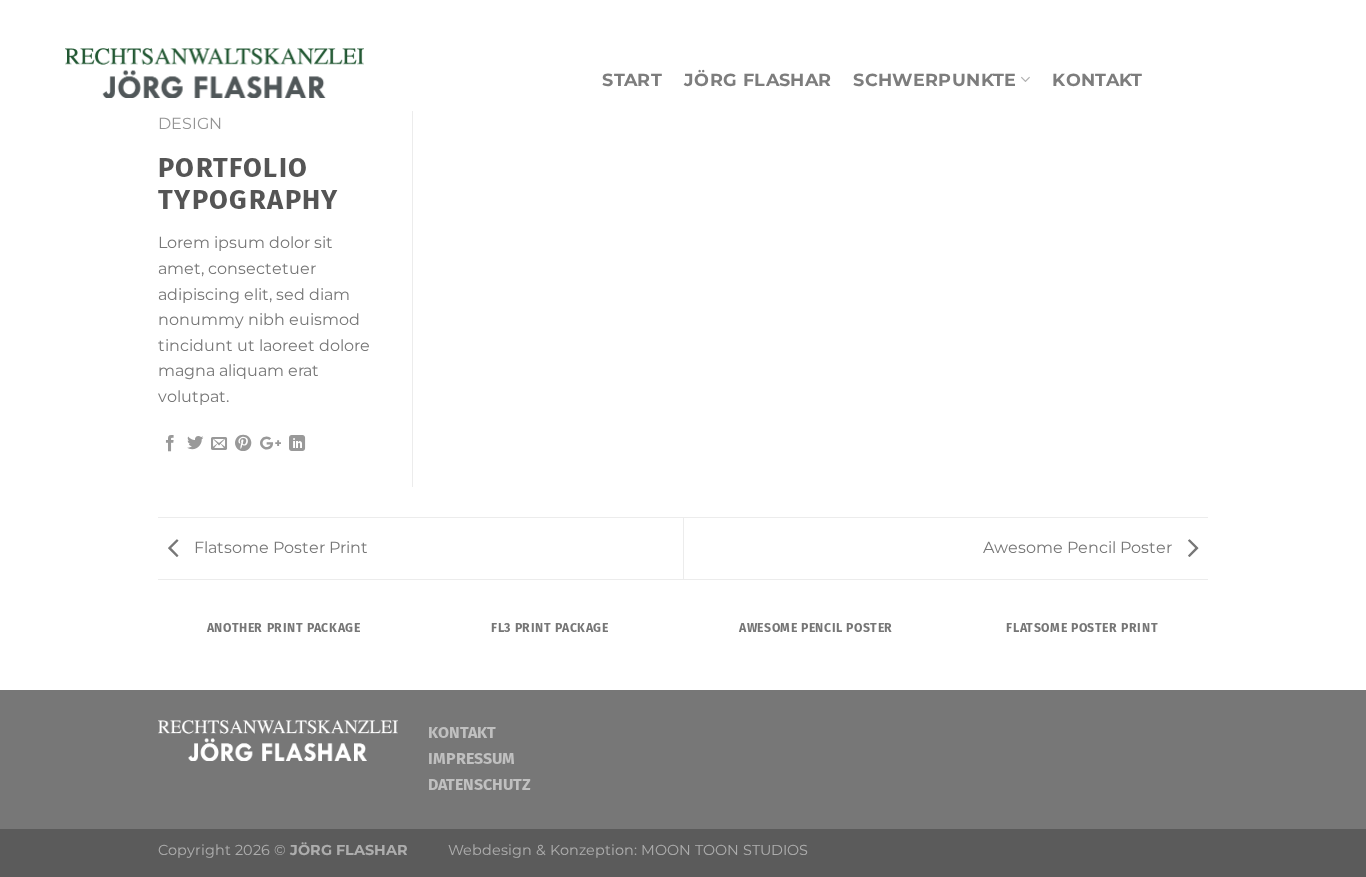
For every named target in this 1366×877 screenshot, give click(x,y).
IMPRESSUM (471, 758)
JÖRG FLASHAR (757, 79)
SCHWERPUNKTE (934, 79)
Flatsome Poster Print (279, 547)
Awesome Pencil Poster (1079, 547)
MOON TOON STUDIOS (724, 850)
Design (190, 123)
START (632, 79)
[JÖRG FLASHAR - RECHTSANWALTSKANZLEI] (214, 69)
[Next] (1205, 648)
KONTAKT (1097, 79)
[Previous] (162, 648)
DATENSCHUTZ (479, 784)
